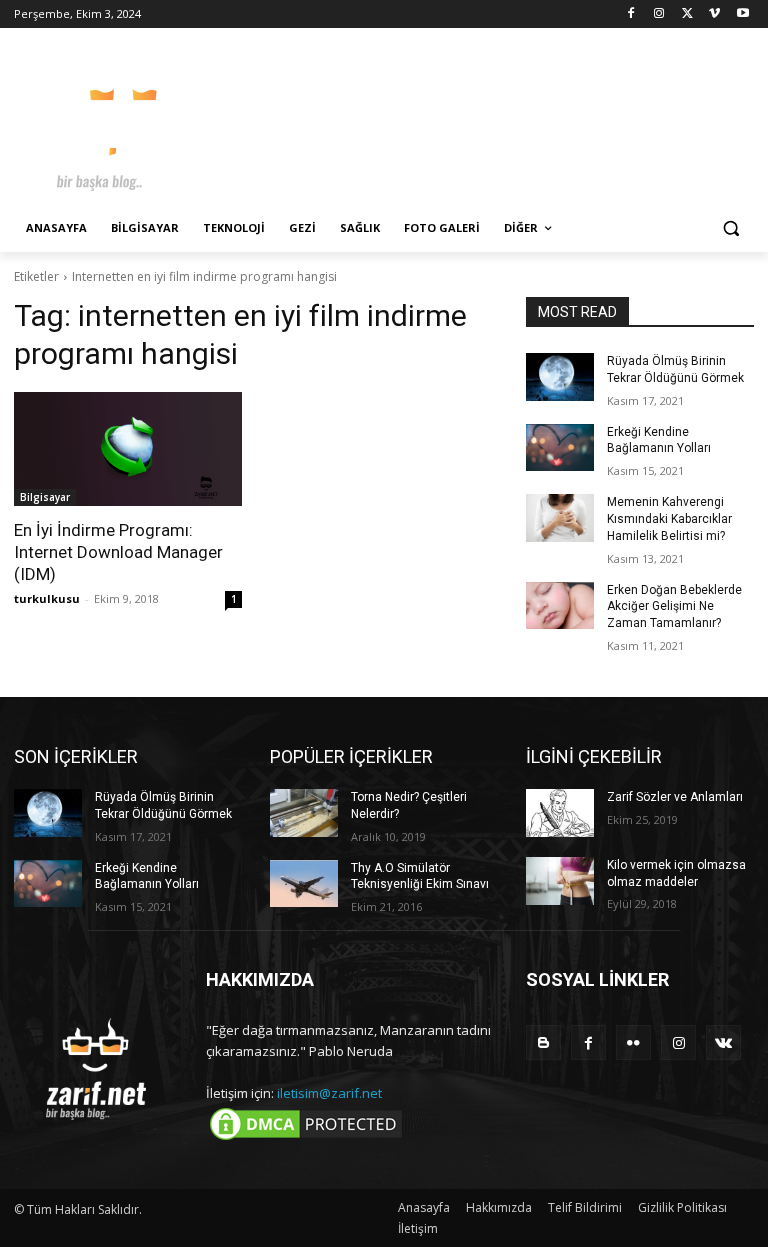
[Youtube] (742, 14)
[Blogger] (543, 1042)
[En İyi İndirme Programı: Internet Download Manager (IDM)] (128, 449)
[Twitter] (687, 14)
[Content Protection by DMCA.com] (306, 1139)
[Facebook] (631, 14)
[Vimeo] (714, 14)
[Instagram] (659, 14)
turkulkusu (47, 598)
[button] (730, 228)
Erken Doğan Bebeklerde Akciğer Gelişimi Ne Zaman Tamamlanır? (674, 607)
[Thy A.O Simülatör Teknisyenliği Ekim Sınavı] (304, 884)
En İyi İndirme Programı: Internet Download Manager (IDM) (118, 552)
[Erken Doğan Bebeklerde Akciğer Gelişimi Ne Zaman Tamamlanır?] (560, 606)
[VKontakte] (723, 1042)
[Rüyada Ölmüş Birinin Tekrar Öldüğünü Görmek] (560, 377)
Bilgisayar (45, 497)
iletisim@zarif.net (329, 1093)
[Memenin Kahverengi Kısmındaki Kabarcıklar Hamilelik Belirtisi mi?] (560, 518)
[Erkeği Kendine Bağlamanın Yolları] (560, 448)
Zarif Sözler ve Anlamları (675, 797)
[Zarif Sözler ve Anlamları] (560, 813)
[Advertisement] (520, 120)
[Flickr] (633, 1042)
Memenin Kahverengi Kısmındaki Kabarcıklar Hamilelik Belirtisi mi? (669, 519)
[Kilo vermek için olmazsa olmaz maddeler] (560, 881)
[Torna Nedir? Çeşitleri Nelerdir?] (304, 813)
